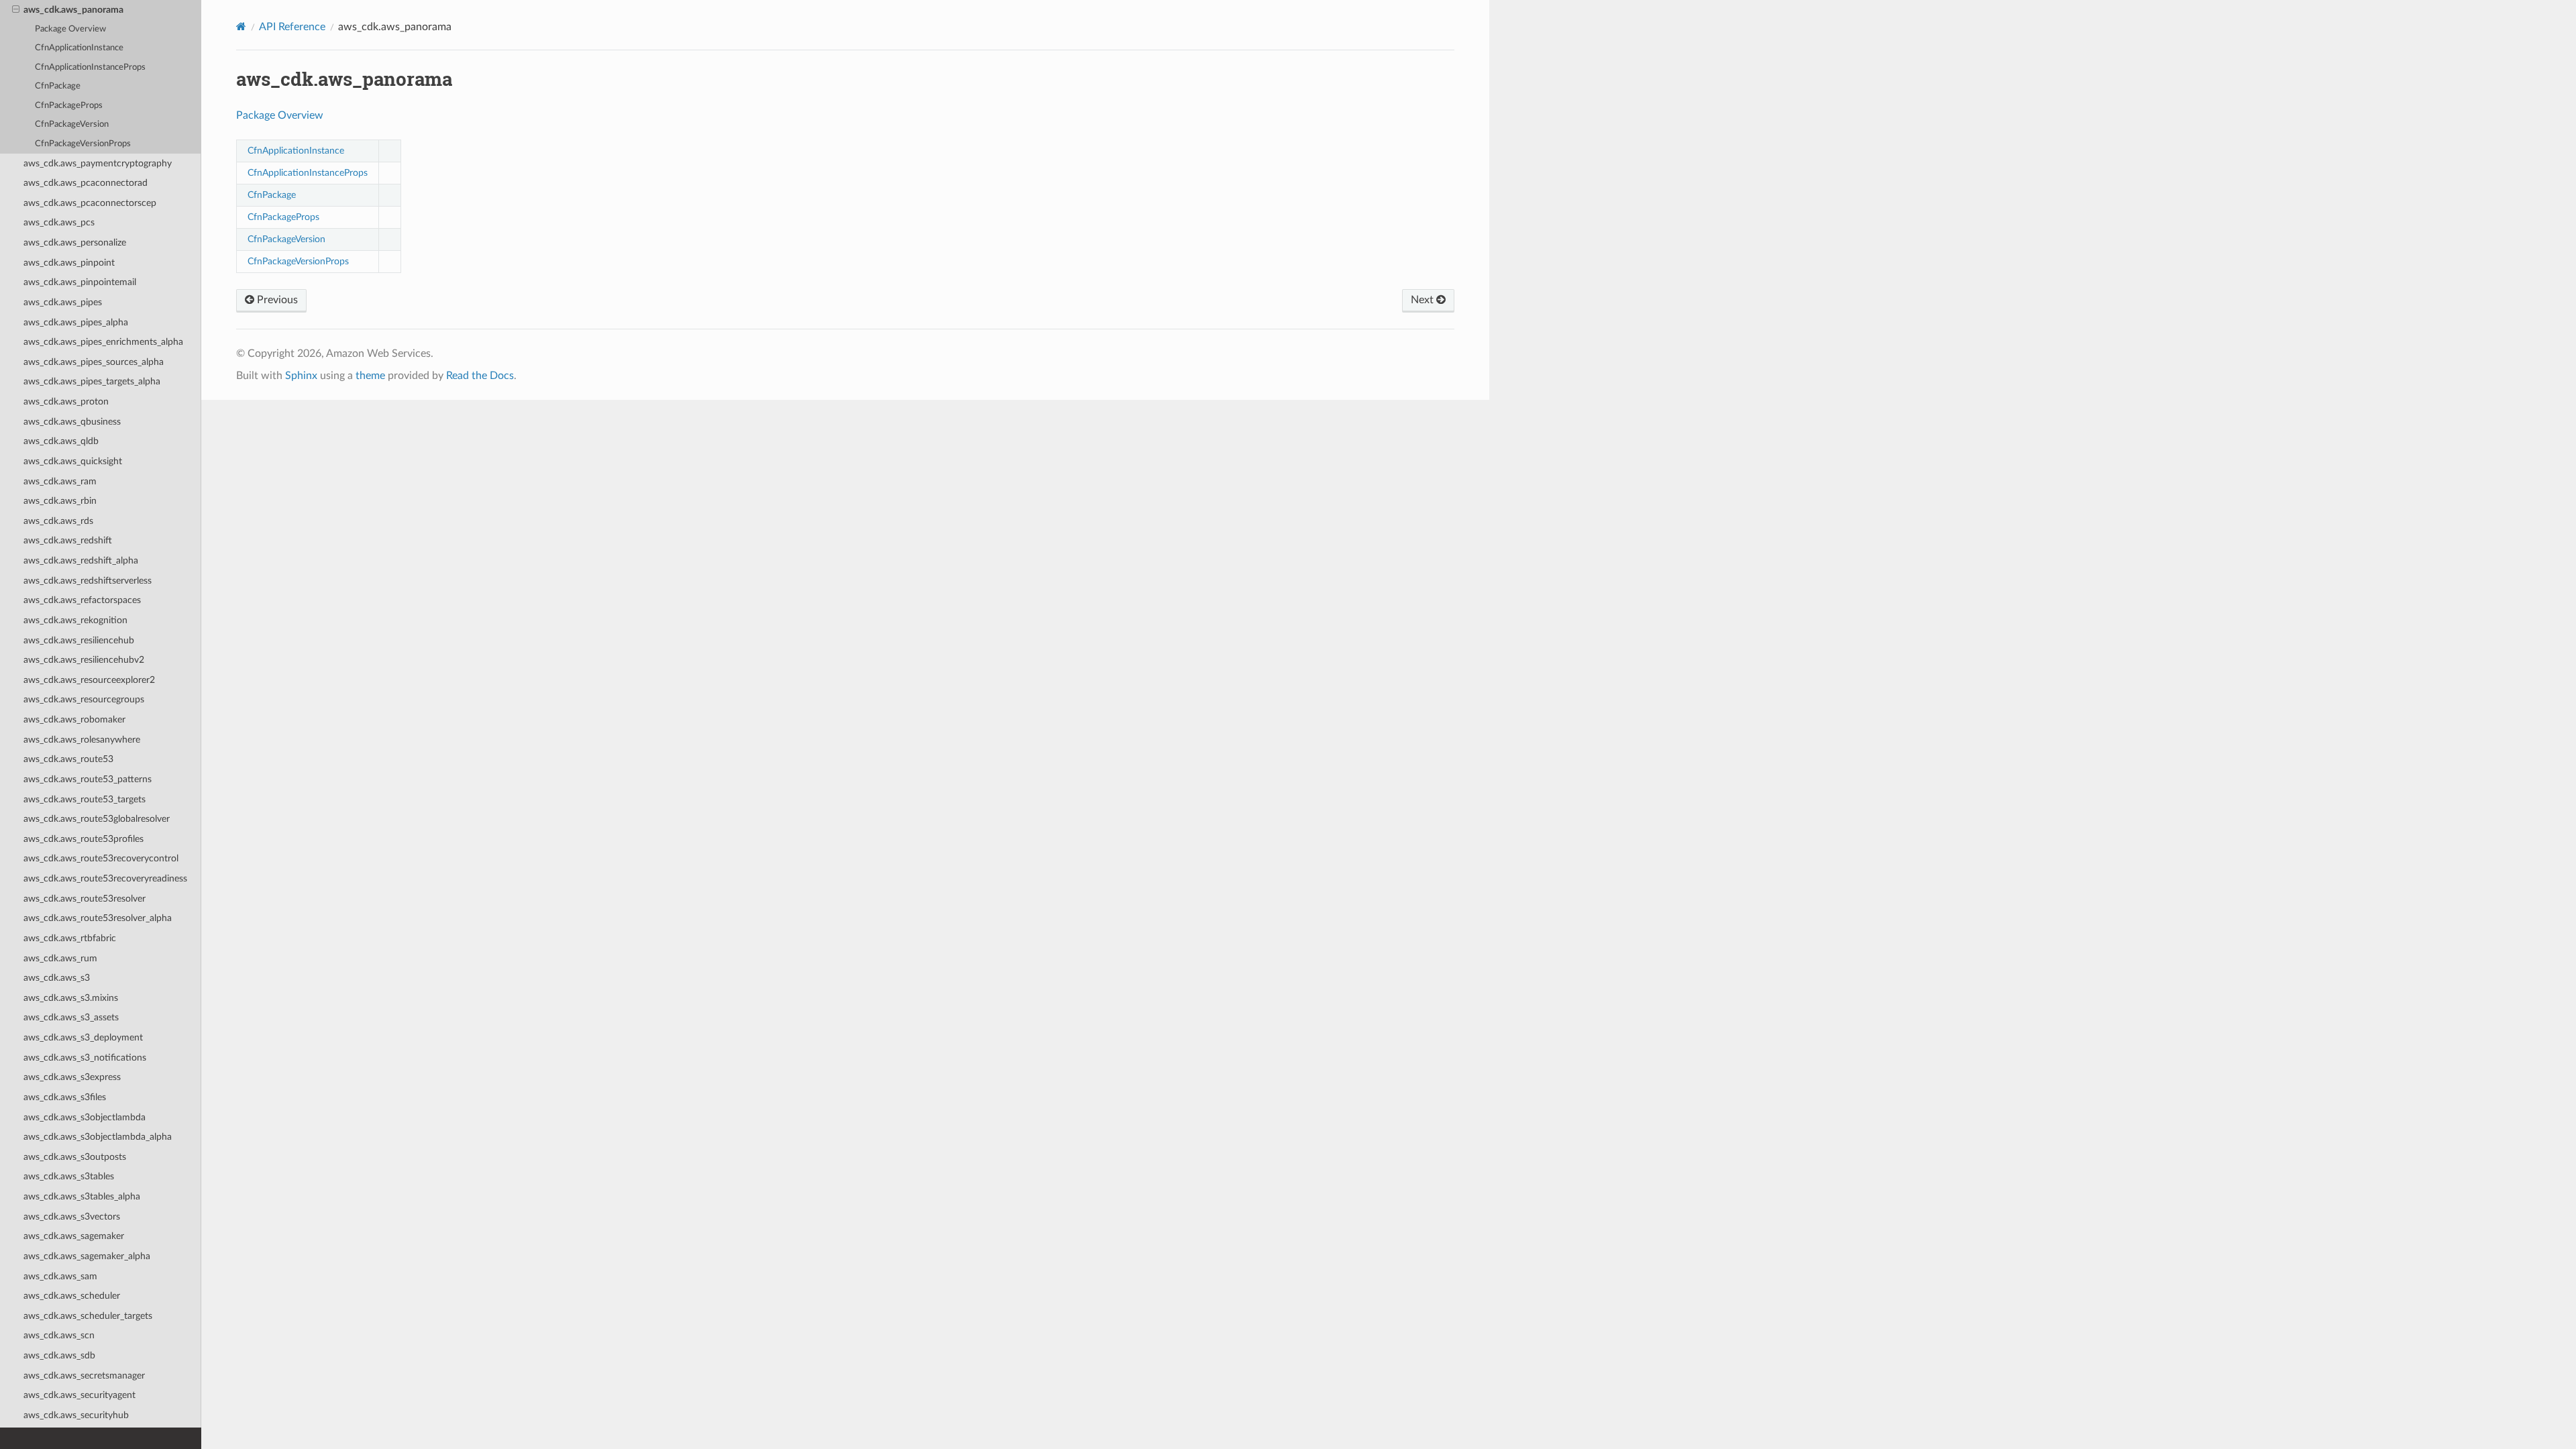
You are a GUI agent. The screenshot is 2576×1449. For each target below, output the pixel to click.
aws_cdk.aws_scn (59, 1335)
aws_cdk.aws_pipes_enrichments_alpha (103, 342)
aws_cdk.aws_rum (60, 958)
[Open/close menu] (16, 10)
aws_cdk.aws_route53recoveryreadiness (105, 878)
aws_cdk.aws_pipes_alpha (76, 322)
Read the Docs (480, 376)
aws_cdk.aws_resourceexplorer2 (89, 680)
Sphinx (301, 376)
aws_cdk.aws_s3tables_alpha (82, 1196)
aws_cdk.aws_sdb (59, 1355)
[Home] (241, 26)
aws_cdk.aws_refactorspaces (82, 600)
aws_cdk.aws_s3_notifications (85, 1058)
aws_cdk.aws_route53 (68, 759)
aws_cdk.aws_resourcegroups (84, 699)
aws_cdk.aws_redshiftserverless (88, 581)
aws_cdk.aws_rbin (60, 501)
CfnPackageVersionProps (83, 144)
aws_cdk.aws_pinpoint (69, 263)
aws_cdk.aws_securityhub (76, 1415)
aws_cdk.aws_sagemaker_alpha (87, 1256)
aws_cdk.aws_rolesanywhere (82, 740)
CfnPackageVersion (72, 124)
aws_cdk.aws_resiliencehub (79, 640)
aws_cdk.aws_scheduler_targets (88, 1316)
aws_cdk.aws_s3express (72, 1077)
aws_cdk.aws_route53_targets (85, 799)
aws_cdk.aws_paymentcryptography (98, 163)
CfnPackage (58, 86)
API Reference (292, 27)
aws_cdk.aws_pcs (59, 222)
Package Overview (70, 29)
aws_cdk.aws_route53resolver (85, 899)
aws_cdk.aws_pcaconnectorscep (90, 203)
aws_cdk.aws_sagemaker (74, 1236)
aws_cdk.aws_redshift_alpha (81, 560)
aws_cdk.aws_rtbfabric (70, 938)
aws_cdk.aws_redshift (68, 540)
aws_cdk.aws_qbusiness (72, 422)
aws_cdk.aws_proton (66, 401)
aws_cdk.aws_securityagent (79, 1395)
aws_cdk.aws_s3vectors (72, 1217)
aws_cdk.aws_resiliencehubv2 (84, 660)
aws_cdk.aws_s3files (65, 1097)
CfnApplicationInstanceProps (90, 67)
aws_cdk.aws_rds (58, 521)
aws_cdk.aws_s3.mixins (71, 998)
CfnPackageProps (69, 106)
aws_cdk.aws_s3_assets (71, 1017)
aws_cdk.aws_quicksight (73, 461)
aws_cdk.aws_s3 (57, 978)
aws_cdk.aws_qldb (61, 441)
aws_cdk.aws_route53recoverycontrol (101, 858)
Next (1424, 300)
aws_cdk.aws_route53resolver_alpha (98, 918)
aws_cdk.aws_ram (60, 481)
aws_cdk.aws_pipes (63, 302)
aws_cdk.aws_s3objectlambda (85, 1117)
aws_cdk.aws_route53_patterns (88, 779)
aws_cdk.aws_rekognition (75, 620)
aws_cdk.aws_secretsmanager (84, 1376)
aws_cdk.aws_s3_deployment (83, 1037)
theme (370, 376)
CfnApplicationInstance (79, 48)
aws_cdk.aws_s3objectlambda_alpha (98, 1137)
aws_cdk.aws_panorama (73, 10)
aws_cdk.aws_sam (60, 1276)
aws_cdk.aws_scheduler (72, 1296)
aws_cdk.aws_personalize (75, 243)
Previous (276, 300)
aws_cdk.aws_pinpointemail (80, 282)
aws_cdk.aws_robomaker (74, 719)
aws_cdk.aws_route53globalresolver (97, 819)
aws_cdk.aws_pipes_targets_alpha (92, 381)
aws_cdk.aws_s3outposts (75, 1157)
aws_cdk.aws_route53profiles (84, 839)
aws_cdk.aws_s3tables (69, 1176)
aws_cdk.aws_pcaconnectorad (86, 183)
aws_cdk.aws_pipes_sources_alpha (94, 362)
